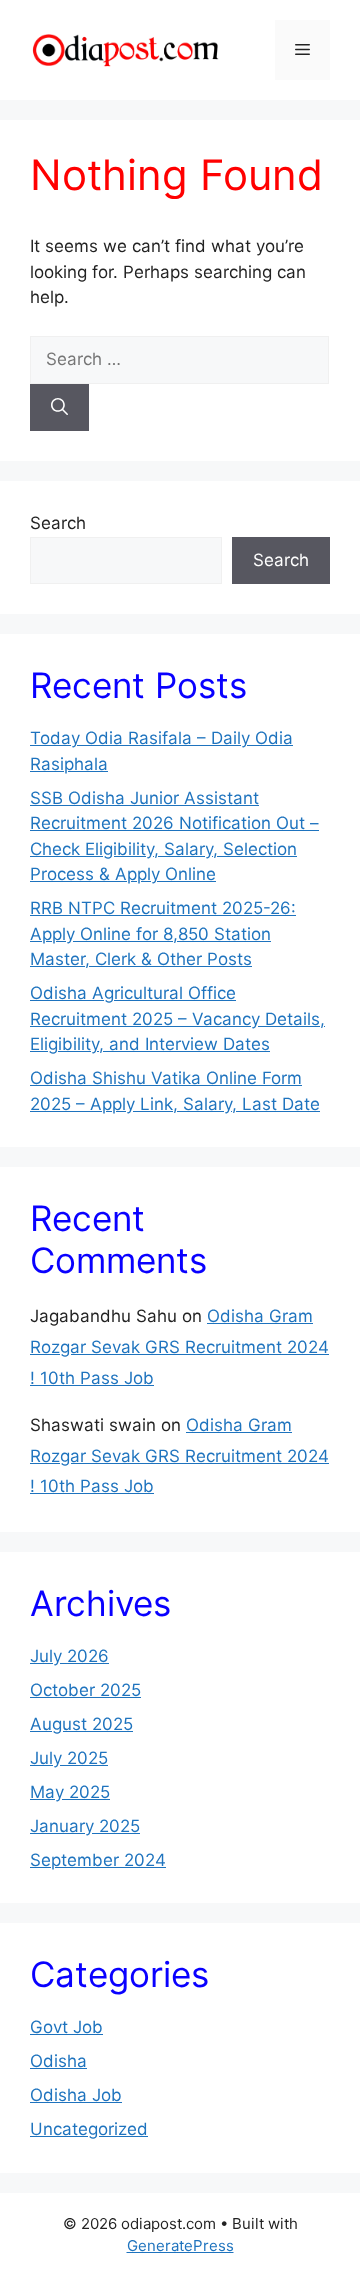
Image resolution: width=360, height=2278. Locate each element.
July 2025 (69, 1758)
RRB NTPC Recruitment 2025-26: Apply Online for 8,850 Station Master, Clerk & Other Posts (163, 933)
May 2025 (70, 1792)
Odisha (58, 2061)
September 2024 (98, 1860)
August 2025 (81, 1724)
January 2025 (85, 1826)
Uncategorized (89, 2129)
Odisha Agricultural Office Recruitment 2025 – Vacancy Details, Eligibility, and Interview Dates (177, 1018)
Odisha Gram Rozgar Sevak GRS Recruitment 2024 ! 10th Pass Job (179, 1346)
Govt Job (66, 2027)
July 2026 (69, 1656)
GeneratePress (180, 2245)
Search (58, 523)
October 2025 (85, 1690)
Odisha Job (76, 2095)
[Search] (59, 408)
